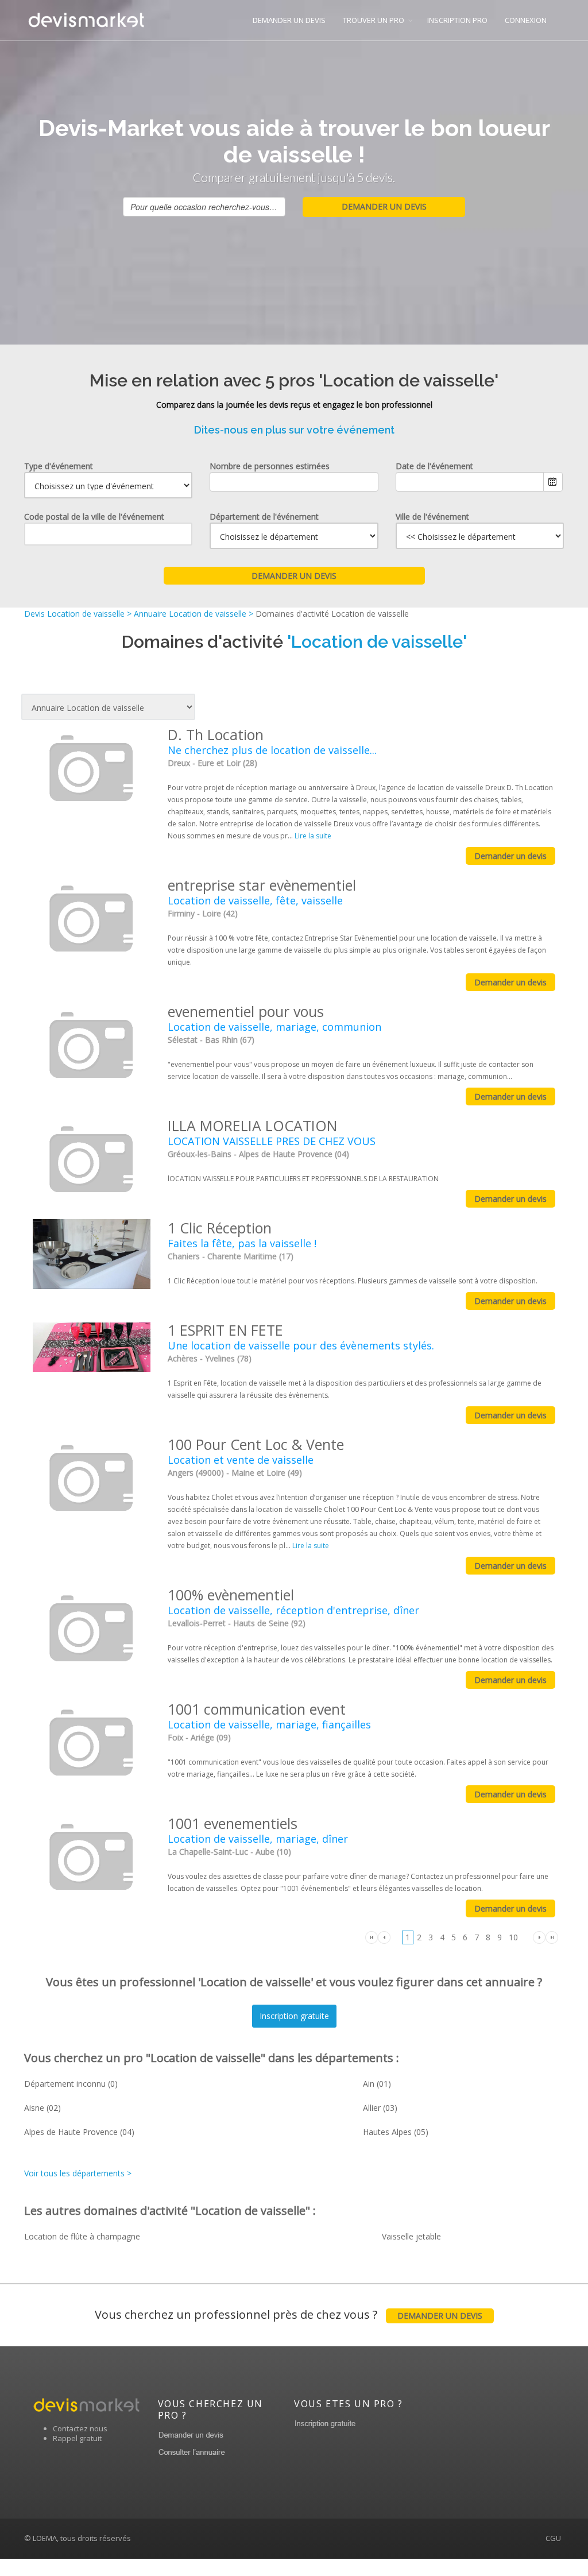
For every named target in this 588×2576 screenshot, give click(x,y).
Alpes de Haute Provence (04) (79, 2132)
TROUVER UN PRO (374, 20)
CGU (553, 2538)
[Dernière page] (552, 1937)
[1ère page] (372, 1937)
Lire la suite (313, 836)
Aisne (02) (42, 2108)
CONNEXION (526, 20)
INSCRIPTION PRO (457, 20)
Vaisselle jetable (411, 2236)
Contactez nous (80, 2428)
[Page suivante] (539, 1937)
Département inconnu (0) (71, 2084)
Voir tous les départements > (78, 2173)
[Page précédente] (384, 1937)
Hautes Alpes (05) (396, 2132)
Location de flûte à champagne (82, 2236)
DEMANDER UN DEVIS (289, 20)
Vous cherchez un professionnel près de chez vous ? (289, 2314)
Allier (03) (380, 2108)
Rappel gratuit (77, 2438)
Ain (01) (377, 2084)
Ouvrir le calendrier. (553, 482)
